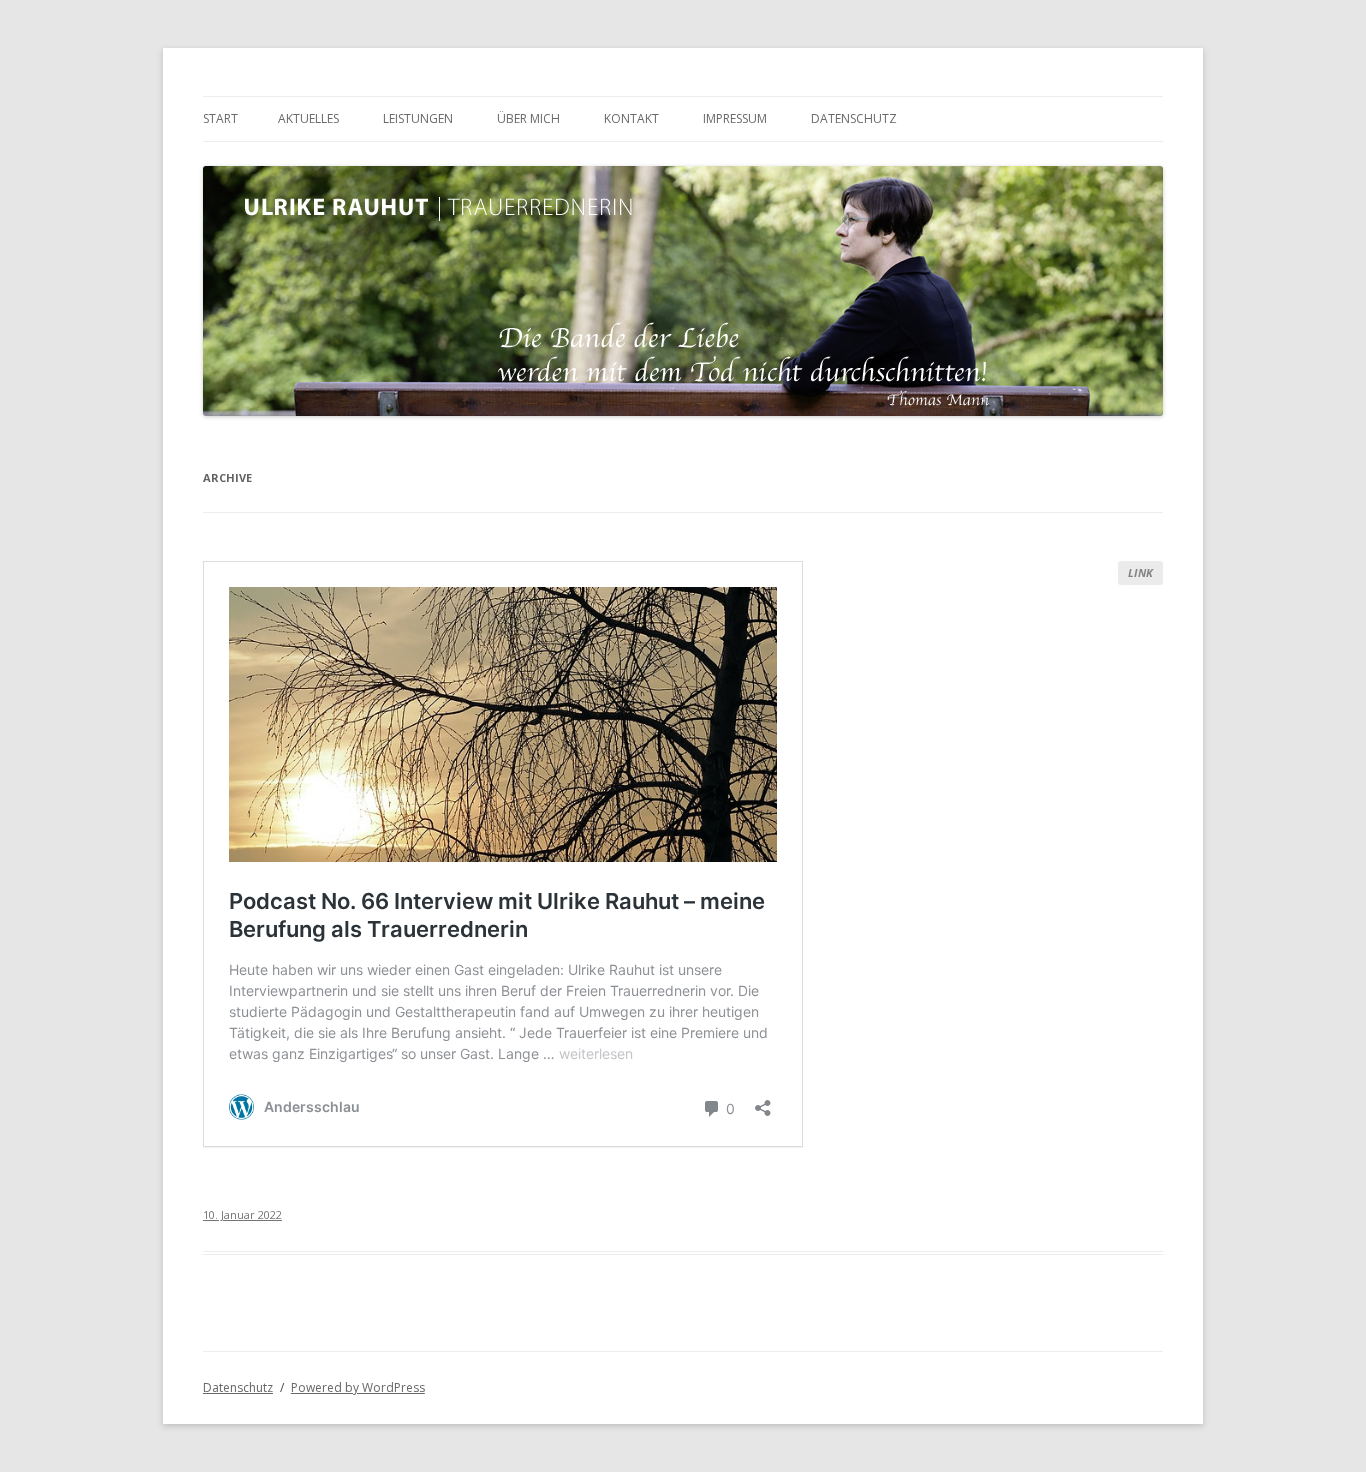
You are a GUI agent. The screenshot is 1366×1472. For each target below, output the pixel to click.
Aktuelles (308, 118)
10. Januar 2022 (242, 1214)
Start (220, 118)
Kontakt (631, 118)
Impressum (735, 118)
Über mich (528, 118)
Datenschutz (854, 118)
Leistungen (418, 118)
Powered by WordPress (358, 1387)
